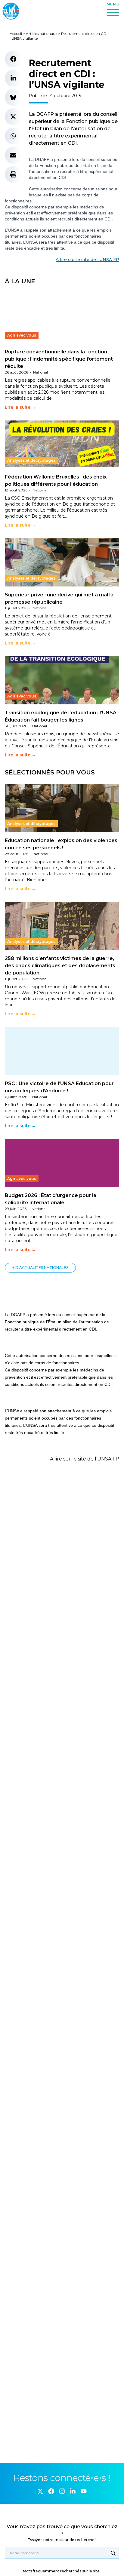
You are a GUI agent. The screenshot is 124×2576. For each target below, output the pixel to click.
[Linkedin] (73, 2491)
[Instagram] (62, 2491)
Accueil (16, 34)
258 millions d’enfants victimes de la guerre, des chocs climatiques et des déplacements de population (60, 966)
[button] (13, 59)
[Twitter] (40, 2491)
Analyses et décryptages (31, 460)
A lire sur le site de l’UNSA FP (87, 260)
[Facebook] (51, 2491)
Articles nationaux (42, 34)
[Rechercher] (113, 2553)
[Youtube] (84, 2491)
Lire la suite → (20, 407)
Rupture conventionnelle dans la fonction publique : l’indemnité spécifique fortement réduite (59, 359)
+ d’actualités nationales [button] (40, 1268)
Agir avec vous (22, 335)
